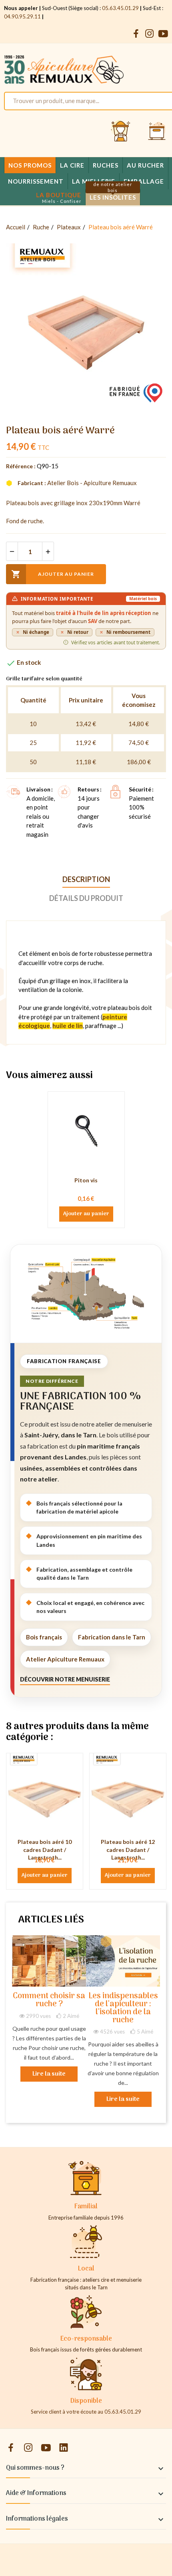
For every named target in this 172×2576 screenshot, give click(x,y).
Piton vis (86, 1180)
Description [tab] (86, 879)
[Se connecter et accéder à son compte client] (121, 132)
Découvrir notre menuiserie (65, 1679)
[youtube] (163, 34)
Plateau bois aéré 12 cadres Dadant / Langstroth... (128, 1850)
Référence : (21, 466)
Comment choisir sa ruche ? (49, 2000)
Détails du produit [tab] (86, 898)
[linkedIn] (64, 2448)
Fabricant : (32, 483)
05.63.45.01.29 (120, 8)
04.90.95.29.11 (22, 16)
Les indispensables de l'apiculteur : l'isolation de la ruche (123, 2008)
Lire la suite (49, 2074)
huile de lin (68, 1026)
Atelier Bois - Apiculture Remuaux (92, 483)
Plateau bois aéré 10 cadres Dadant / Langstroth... (45, 1850)
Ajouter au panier (53, 574)
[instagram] (150, 34)
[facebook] (136, 34)
